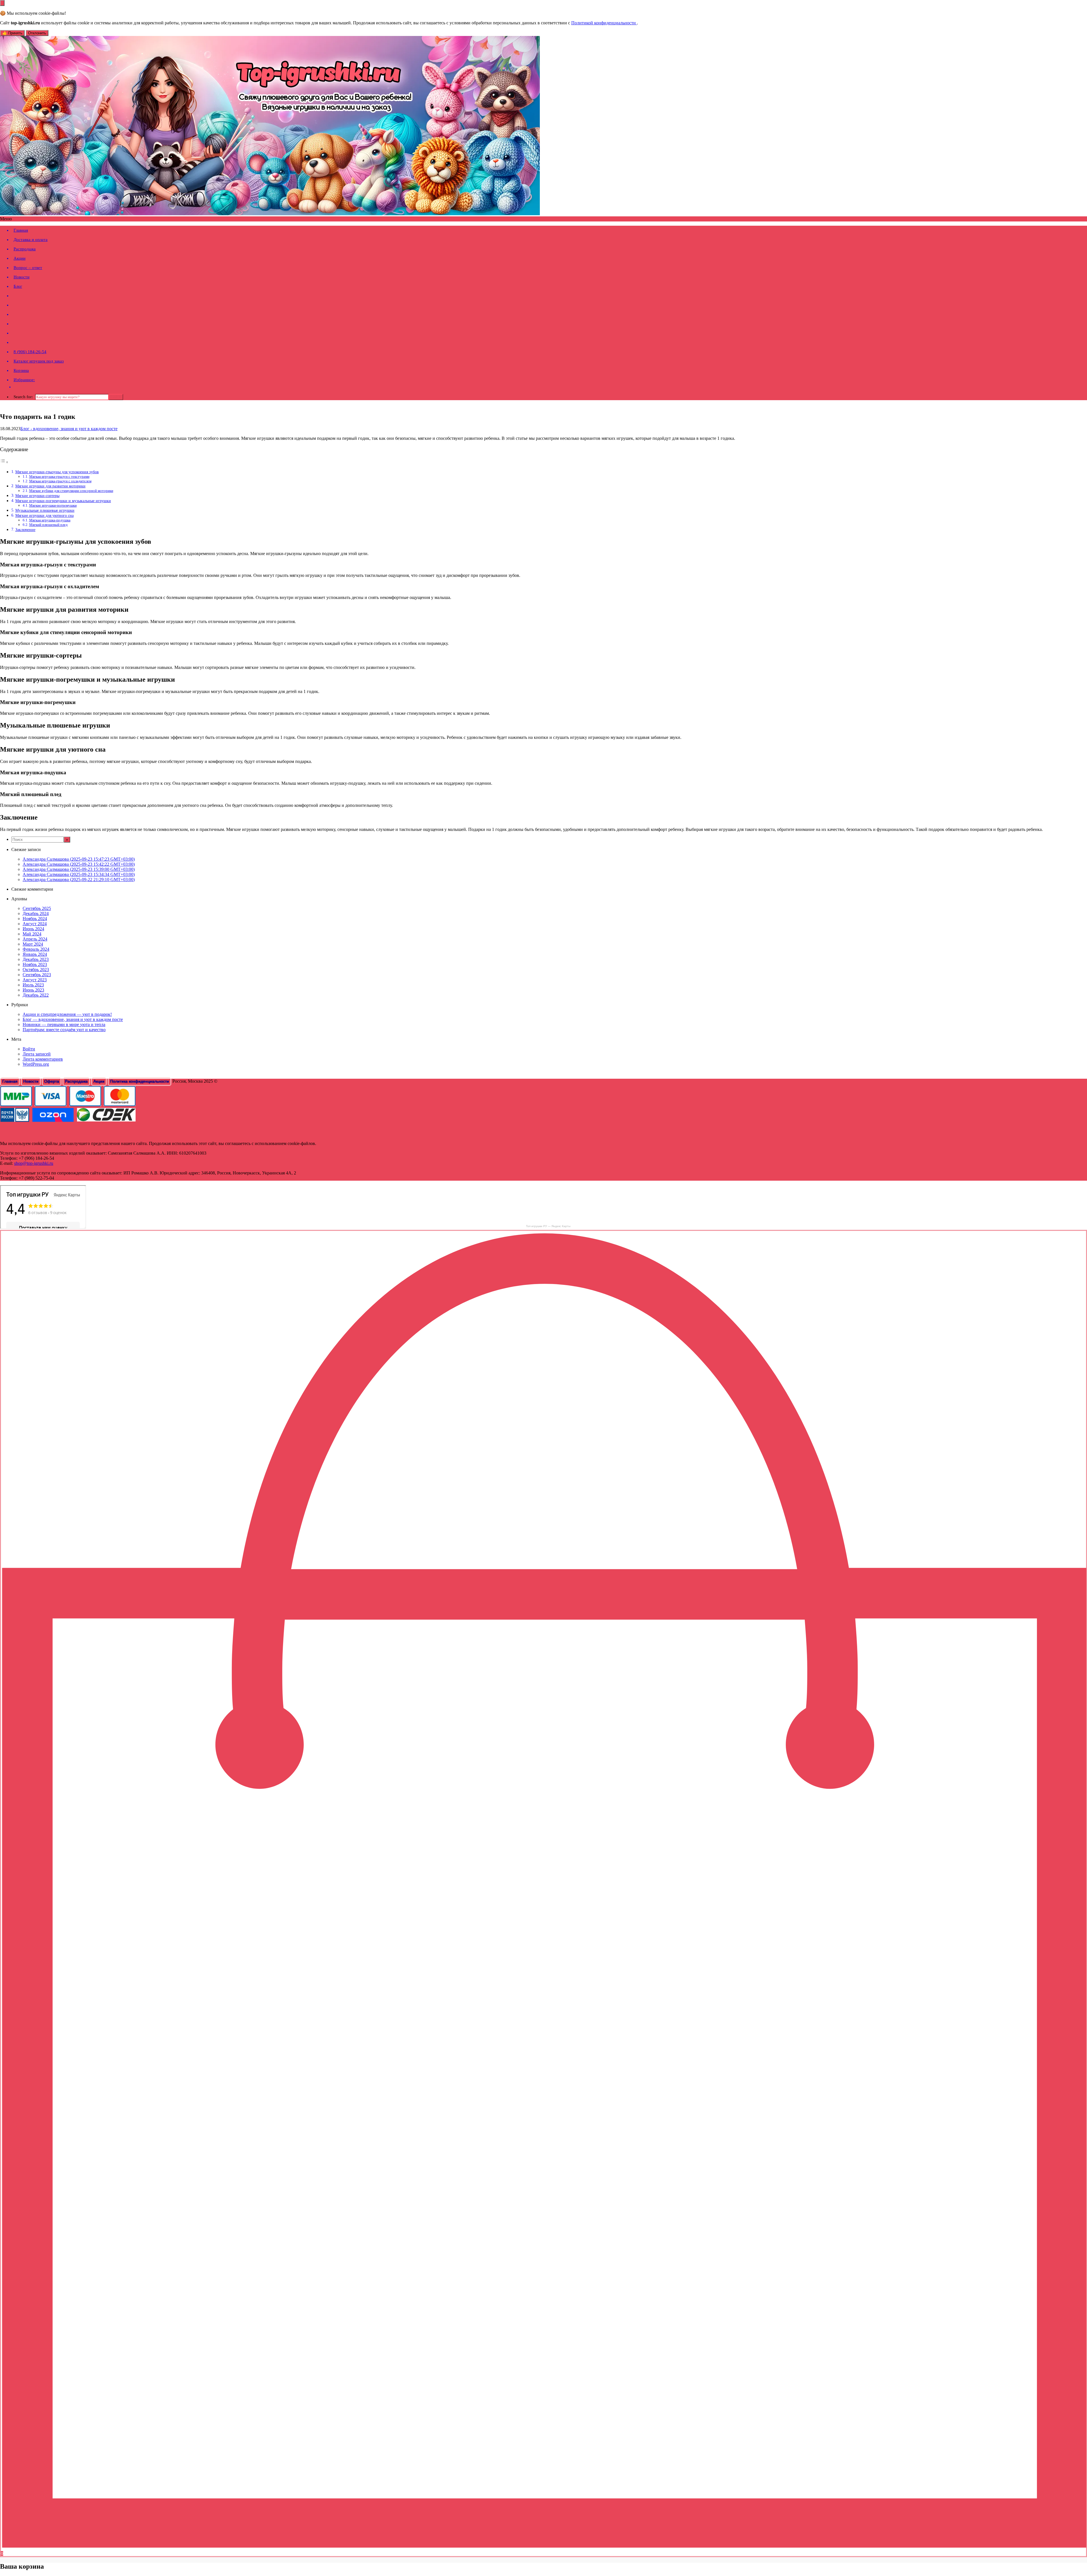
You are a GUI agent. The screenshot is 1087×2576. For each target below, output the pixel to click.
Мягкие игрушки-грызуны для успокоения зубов (57, 472)
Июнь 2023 (33, 990)
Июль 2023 (33, 985)
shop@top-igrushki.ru (34, 1163)
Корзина (21, 370)
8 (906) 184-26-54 (30, 352)
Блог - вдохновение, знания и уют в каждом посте (69, 429)
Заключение (25, 530)
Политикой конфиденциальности (604, 23)
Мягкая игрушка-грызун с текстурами (59, 476)
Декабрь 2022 (36, 995)
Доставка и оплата (31, 240)
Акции (20, 258)
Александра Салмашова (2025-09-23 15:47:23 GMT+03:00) (79, 859)
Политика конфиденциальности (140, 1081)
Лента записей (37, 1054)
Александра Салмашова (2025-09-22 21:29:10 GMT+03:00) (79, 879)
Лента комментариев (43, 1059)
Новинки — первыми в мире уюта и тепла (64, 1024)
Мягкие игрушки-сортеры (37, 496)
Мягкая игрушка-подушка (50, 520)
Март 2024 (33, 944)
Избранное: (24, 380)
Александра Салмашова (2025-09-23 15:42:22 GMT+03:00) (79, 864)
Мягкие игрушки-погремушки (53, 505)
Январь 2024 (35, 954)
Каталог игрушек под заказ (39, 361)
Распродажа (25, 249)
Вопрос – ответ (28, 268)
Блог (18, 286)
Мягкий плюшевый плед (48, 525)
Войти (29, 1049)
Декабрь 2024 (36, 913)
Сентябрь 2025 (37, 908)
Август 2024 (35, 924)
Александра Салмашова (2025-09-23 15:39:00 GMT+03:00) (79, 869)
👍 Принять (12, 33)
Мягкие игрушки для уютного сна (44, 515)
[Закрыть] (2, 3)
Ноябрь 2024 (35, 919)
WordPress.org (36, 1064)
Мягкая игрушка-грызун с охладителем (60, 481)
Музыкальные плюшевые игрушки (45, 510)
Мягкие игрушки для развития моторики (50, 486)
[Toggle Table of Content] (4, 462)
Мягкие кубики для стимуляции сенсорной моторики (71, 491)
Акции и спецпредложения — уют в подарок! (67, 1014)
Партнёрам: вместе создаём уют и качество (64, 1030)
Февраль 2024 (36, 949)
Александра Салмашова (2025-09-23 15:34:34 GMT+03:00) (79, 874)
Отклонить (37, 33)
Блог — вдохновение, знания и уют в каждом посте (73, 1019)
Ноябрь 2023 (35, 964)
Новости (22, 277)
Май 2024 (32, 934)
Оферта (52, 1081)
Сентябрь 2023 (37, 975)
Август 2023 (35, 980)
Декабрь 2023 (36, 959)
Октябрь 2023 (36, 970)
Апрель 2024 (35, 939)
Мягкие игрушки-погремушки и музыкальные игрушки (63, 501)
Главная (21, 230)
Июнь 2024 (33, 929)
